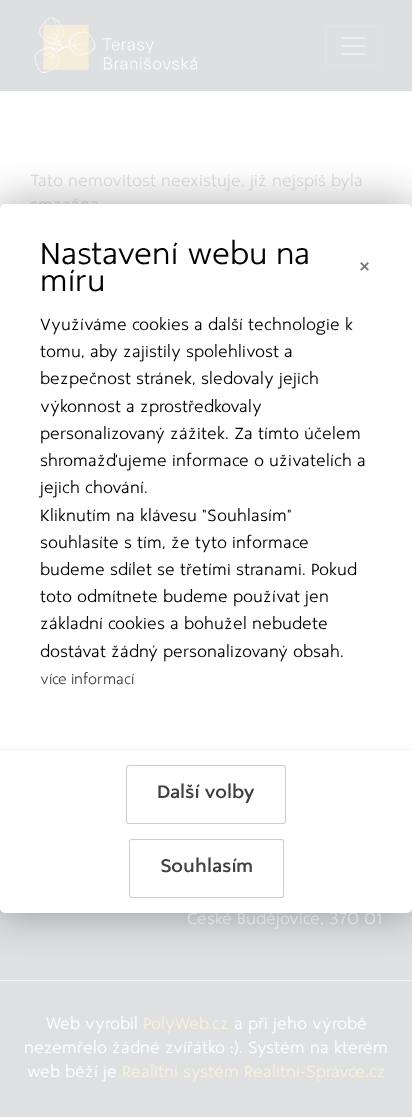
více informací (87, 680)
